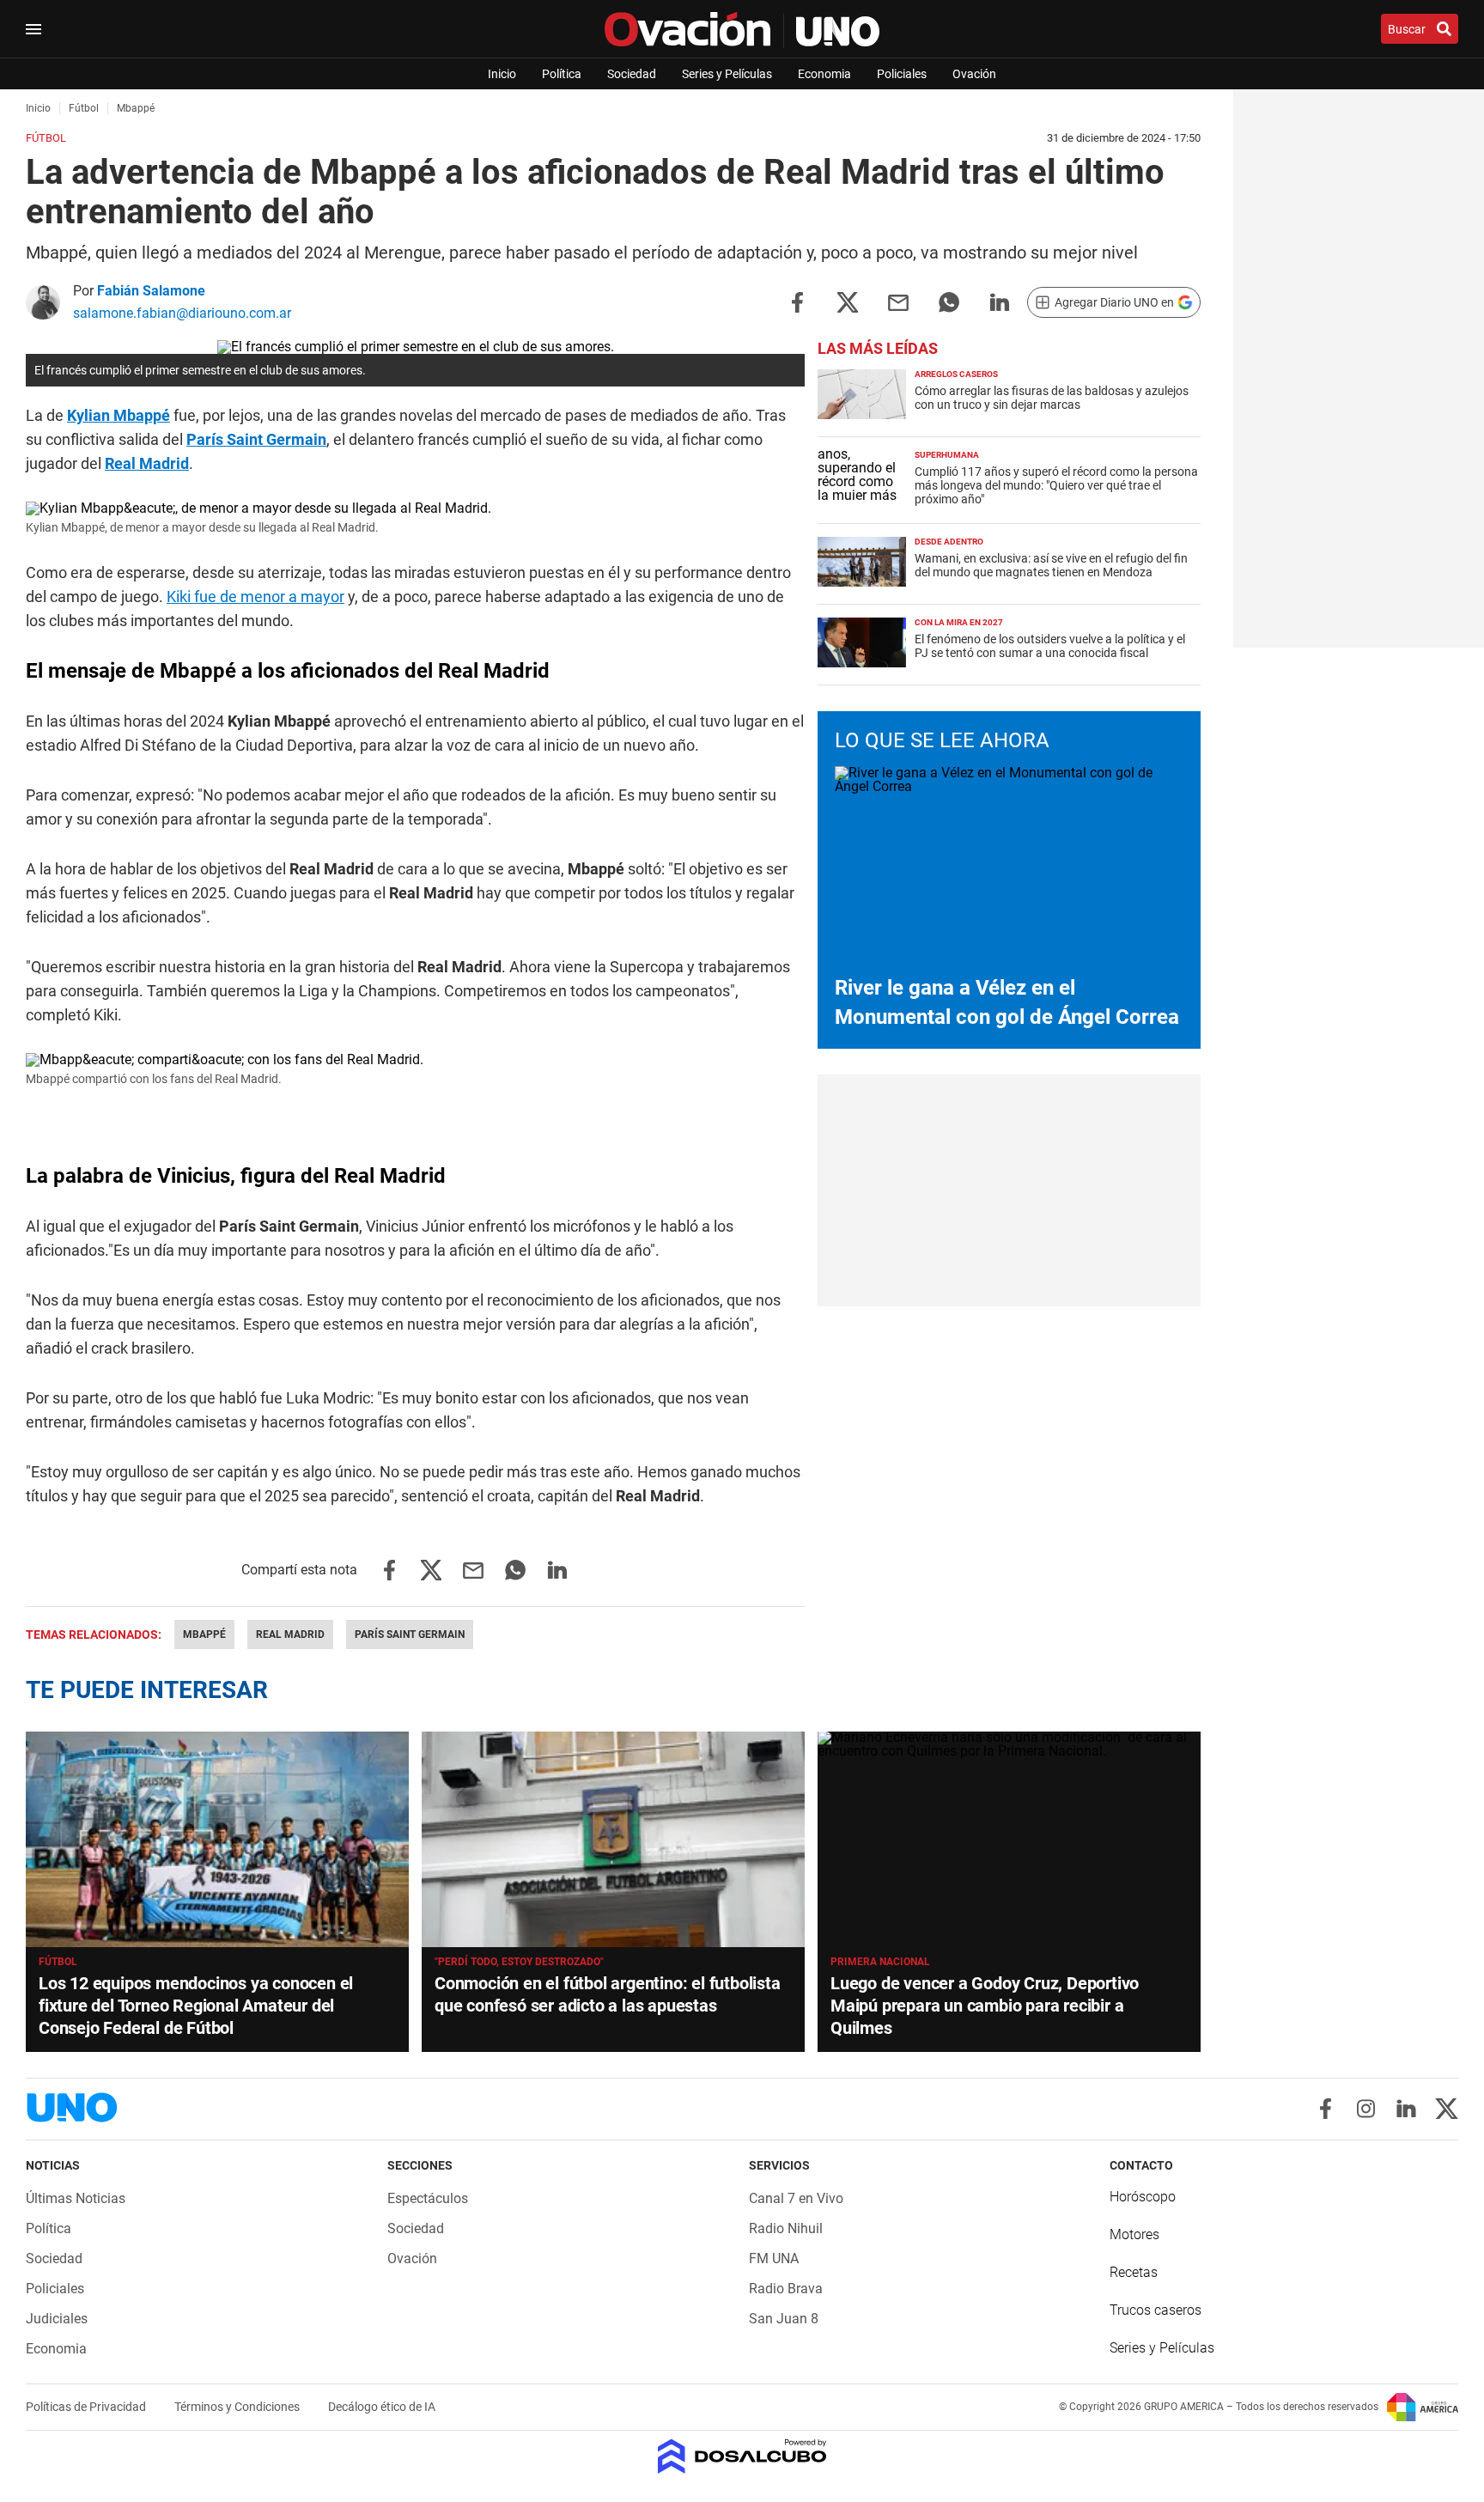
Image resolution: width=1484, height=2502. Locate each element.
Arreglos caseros (956, 374)
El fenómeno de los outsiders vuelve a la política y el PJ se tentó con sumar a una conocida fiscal (1050, 646)
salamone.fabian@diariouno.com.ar (182, 313)
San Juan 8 (784, 2319)
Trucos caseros (1156, 2310)
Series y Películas (727, 74)
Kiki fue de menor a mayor (255, 597)
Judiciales (57, 2319)
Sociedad (632, 74)
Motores (1134, 2234)
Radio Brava (786, 2289)
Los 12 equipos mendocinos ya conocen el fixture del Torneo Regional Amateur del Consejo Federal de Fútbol (196, 2006)
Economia (824, 74)
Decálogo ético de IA (382, 2407)
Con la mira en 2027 (959, 622)
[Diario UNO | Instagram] (1366, 2109)
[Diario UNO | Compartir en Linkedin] (1000, 301)
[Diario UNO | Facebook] (1326, 2109)
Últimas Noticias (76, 2198)
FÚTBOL (58, 1962)
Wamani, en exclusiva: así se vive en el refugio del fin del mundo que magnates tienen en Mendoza (1051, 565)
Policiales (902, 74)
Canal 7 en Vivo (796, 2198)
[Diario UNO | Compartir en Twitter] (848, 301)
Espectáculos (428, 2198)
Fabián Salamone (151, 291)
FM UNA (774, 2258)
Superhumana (947, 455)
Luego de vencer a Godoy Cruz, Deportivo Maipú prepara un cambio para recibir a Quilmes (985, 2006)
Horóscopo (1143, 2197)
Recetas (1134, 2272)
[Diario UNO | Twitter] (1447, 2109)
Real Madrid (147, 463)
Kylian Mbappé (119, 415)
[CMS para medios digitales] (742, 2458)
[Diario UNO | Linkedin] (1406, 2109)
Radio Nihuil (786, 2228)
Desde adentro (949, 542)
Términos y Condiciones (238, 2407)
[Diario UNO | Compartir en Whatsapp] (949, 301)
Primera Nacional (880, 1962)
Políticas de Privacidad (87, 2407)
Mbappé (204, 1635)
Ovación (974, 74)
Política (562, 74)
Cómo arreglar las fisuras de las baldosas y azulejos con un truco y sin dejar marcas (1052, 398)
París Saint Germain (256, 439)
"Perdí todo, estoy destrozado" (519, 1962)
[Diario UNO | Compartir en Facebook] (797, 301)
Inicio (502, 74)
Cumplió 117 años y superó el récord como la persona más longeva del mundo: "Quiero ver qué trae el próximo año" (1056, 485)
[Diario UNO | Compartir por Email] (898, 301)
